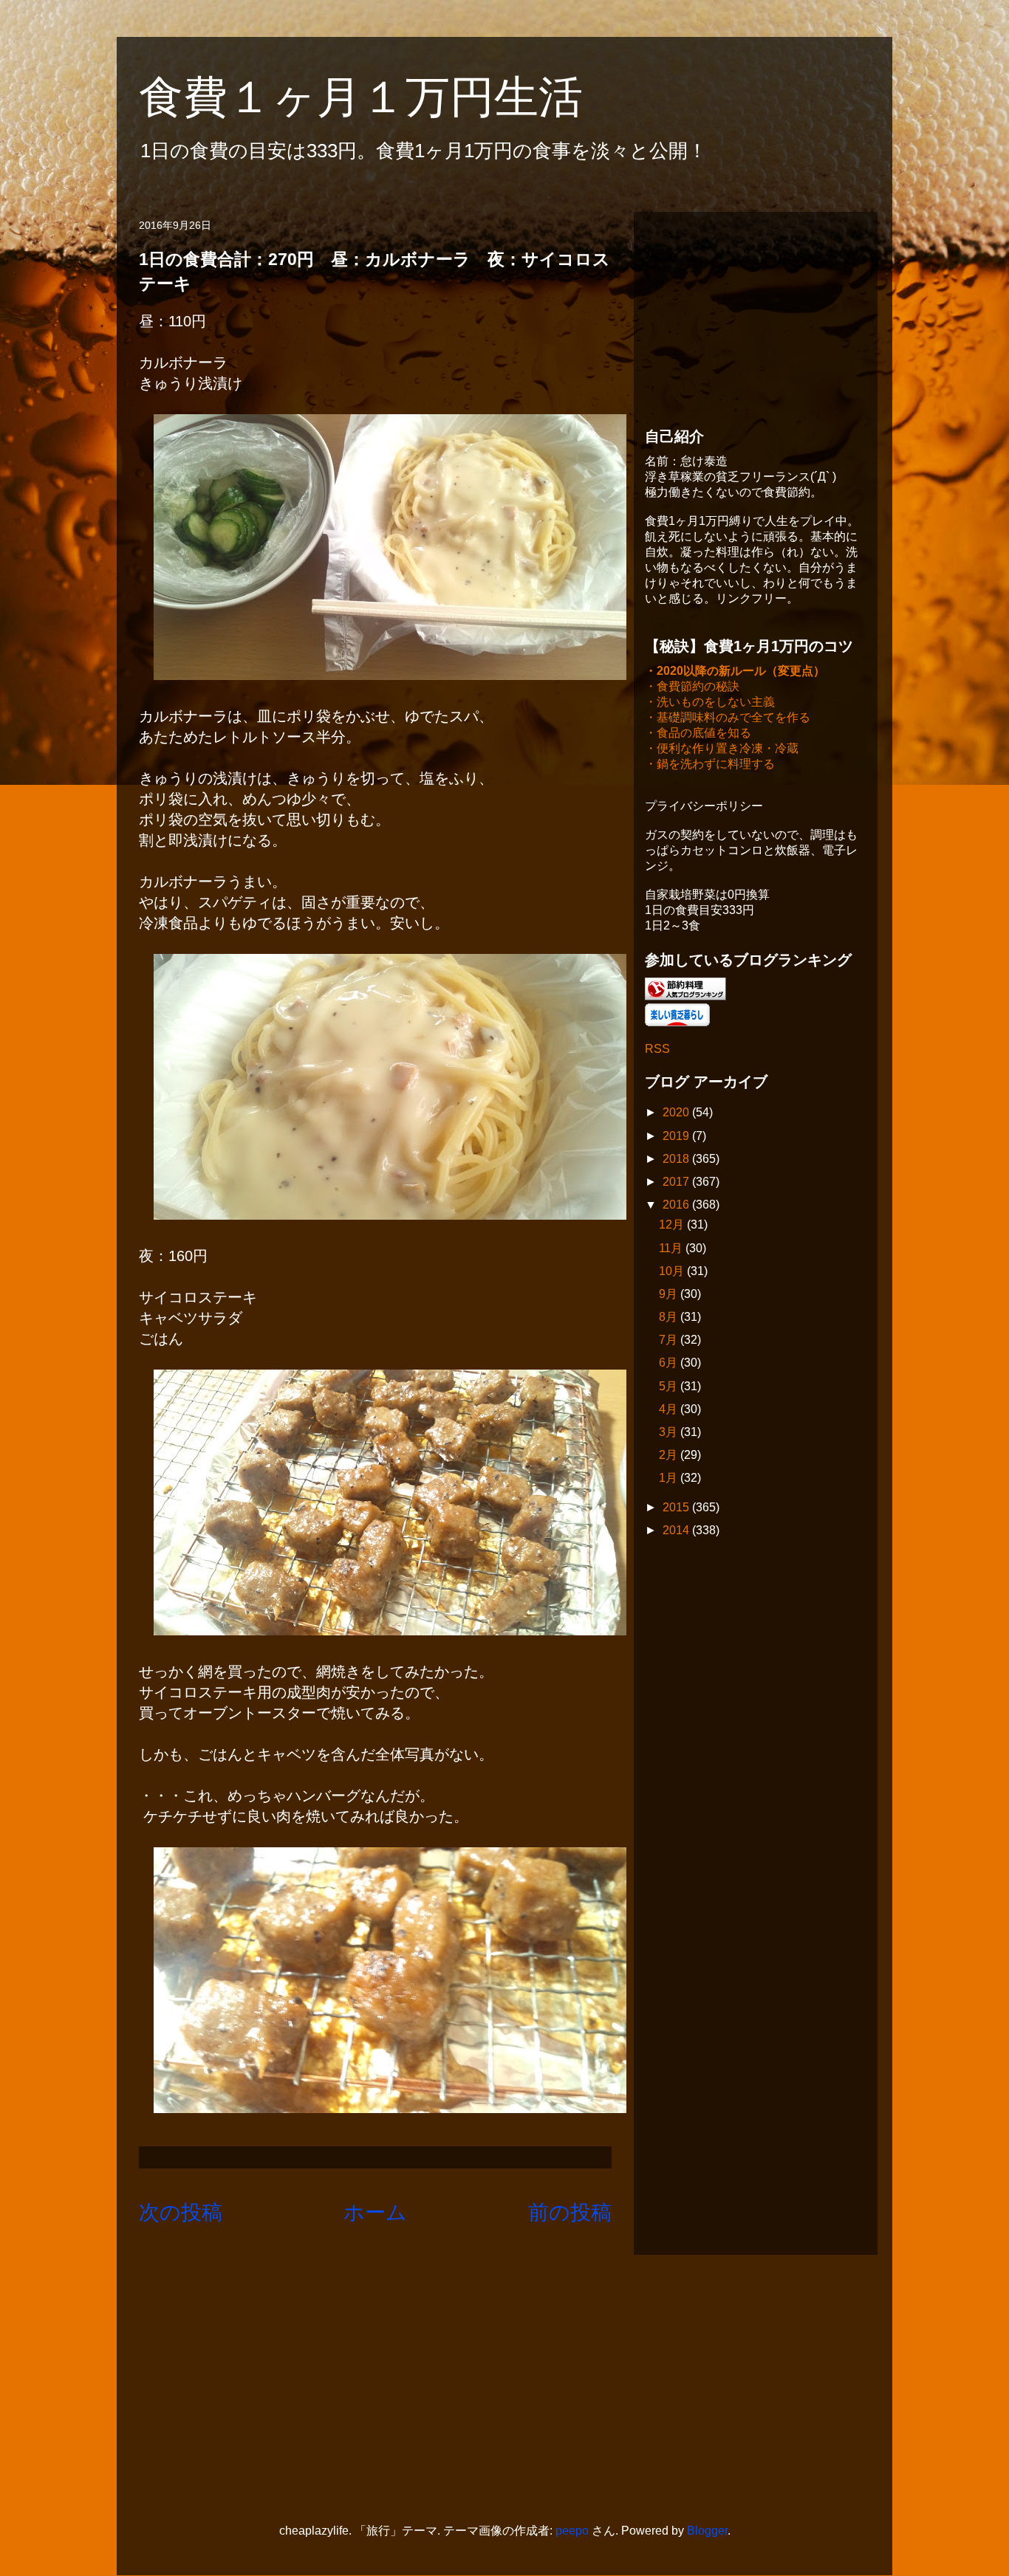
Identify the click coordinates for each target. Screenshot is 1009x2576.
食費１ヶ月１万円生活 (383, 97)
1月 (670, 1478)
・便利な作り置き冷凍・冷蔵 (722, 748)
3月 (670, 1432)
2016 (677, 1205)
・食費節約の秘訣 (692, 686)
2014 (677, 1530)
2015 (677, 1507)
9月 (670, 1294)
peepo (572, 2531)
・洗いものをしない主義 (710, 702)
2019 (677, 1136)
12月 (673, 1225)
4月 (670, 1409)
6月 (670, 1363)
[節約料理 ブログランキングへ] (685, 996)
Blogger (707, 2531)
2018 (677, 1159)
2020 (677, 1112)
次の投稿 (181, 2212)
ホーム (375, 2212)
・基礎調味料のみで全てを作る (728, 717)
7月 (670, 1340)
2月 (670, 1455)
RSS (657, 1049)
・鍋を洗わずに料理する (710, 764)
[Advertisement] (756, 315)
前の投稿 (570, 2212)
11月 (672, 1248)
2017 (677, 1182)
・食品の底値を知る (698, 733)
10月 (673, 1271)
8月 (670, 1317)
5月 (670, 1386)
